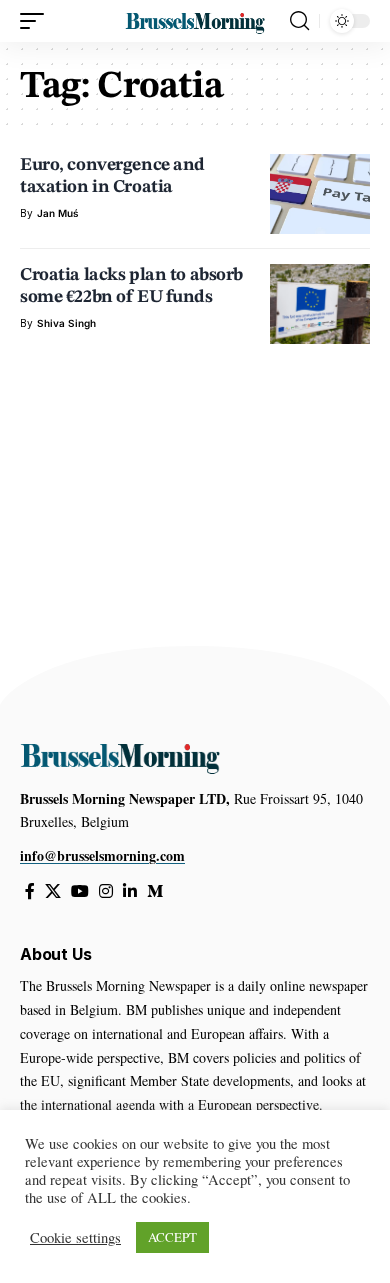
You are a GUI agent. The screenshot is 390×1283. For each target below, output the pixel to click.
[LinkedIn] (130, 891)
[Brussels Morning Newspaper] (195, 20)
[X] (53, 891)
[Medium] (155, 891)
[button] (37, 21)
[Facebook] (30, 891)
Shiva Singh (66, 323)
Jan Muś (58, 213)
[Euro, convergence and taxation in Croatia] (320, 194)
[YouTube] (80, 891)
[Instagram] (106, 891)
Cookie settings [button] (75, 1238)
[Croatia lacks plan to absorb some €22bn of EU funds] (320, 304)
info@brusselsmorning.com (102, 855)
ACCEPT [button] (172, 1237)
